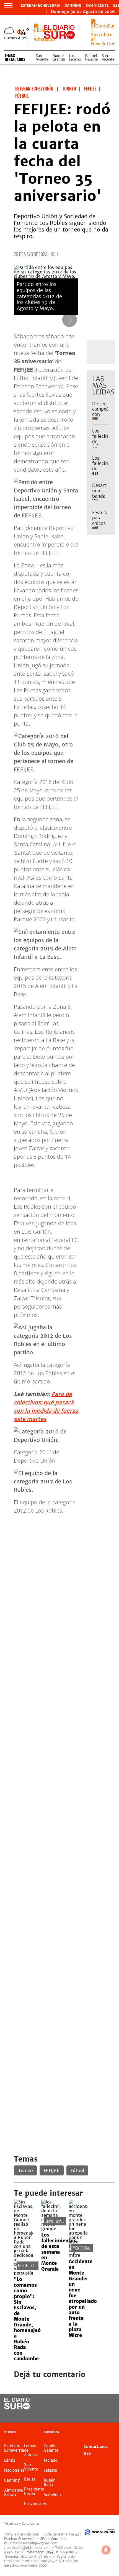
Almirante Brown (14, 2492)
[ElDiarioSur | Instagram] (93, 2414)
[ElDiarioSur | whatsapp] (46, 39)
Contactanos (96, 2447)
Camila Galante (51, 2448)
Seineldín (52, 2495)
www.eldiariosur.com (22, 2534)
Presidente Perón (34, 2491)
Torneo (25, 2170)
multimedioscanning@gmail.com (31, 2543)
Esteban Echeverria (41, 6)
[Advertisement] (59, 1579)
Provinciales (35, 2504)
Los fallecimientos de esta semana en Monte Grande (59, 2252)
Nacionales (14, 2470)
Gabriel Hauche (91, 57)
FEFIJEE (52, 2170)
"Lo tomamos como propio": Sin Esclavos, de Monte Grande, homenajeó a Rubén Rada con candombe (27, 2319)
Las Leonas (75, 57)
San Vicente (97, 6)
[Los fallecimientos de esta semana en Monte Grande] (51, 2228)
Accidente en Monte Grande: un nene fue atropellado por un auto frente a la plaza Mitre (83, 2298)
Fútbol (77, 2170)
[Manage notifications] (106, 2550)
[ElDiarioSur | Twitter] (104, 2404)
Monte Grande (59, 57)
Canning (73, 6)
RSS (87, 2453)
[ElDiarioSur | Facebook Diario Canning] (93, 2404)
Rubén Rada (50, 2482)
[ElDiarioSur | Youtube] (104, 2414)
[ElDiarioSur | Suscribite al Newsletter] (103, 44)
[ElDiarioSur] (17, 2408)
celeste (50, 2470)
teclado (51, 2460)
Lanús (10, 2460)
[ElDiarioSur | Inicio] (112, 2433)
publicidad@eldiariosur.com (29, 2548)
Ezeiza (30, 2479)
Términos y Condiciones (22, 2524)
